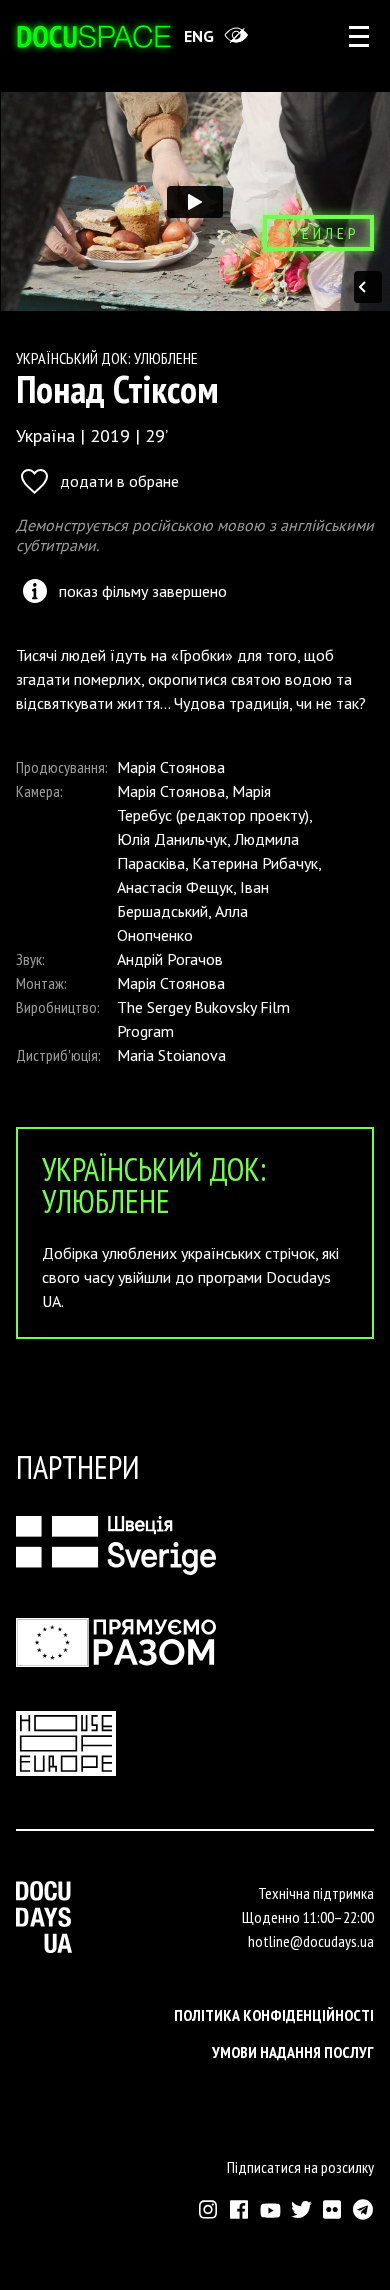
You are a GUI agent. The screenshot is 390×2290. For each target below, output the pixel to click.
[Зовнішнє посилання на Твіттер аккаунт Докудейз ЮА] (301, 2209)
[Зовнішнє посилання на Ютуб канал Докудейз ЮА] (270, 2209)
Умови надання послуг (293, 2052)
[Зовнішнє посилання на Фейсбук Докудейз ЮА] (239, 2209)
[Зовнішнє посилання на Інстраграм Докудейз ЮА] (208, 2209)
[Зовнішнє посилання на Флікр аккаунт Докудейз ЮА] (332, 2209)
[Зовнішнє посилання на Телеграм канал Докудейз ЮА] (363, 2209)
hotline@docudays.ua (311, 1941)
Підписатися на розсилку (300, 2167)
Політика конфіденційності (274, 2015)
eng (199, 36)
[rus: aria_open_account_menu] (359, 36)
